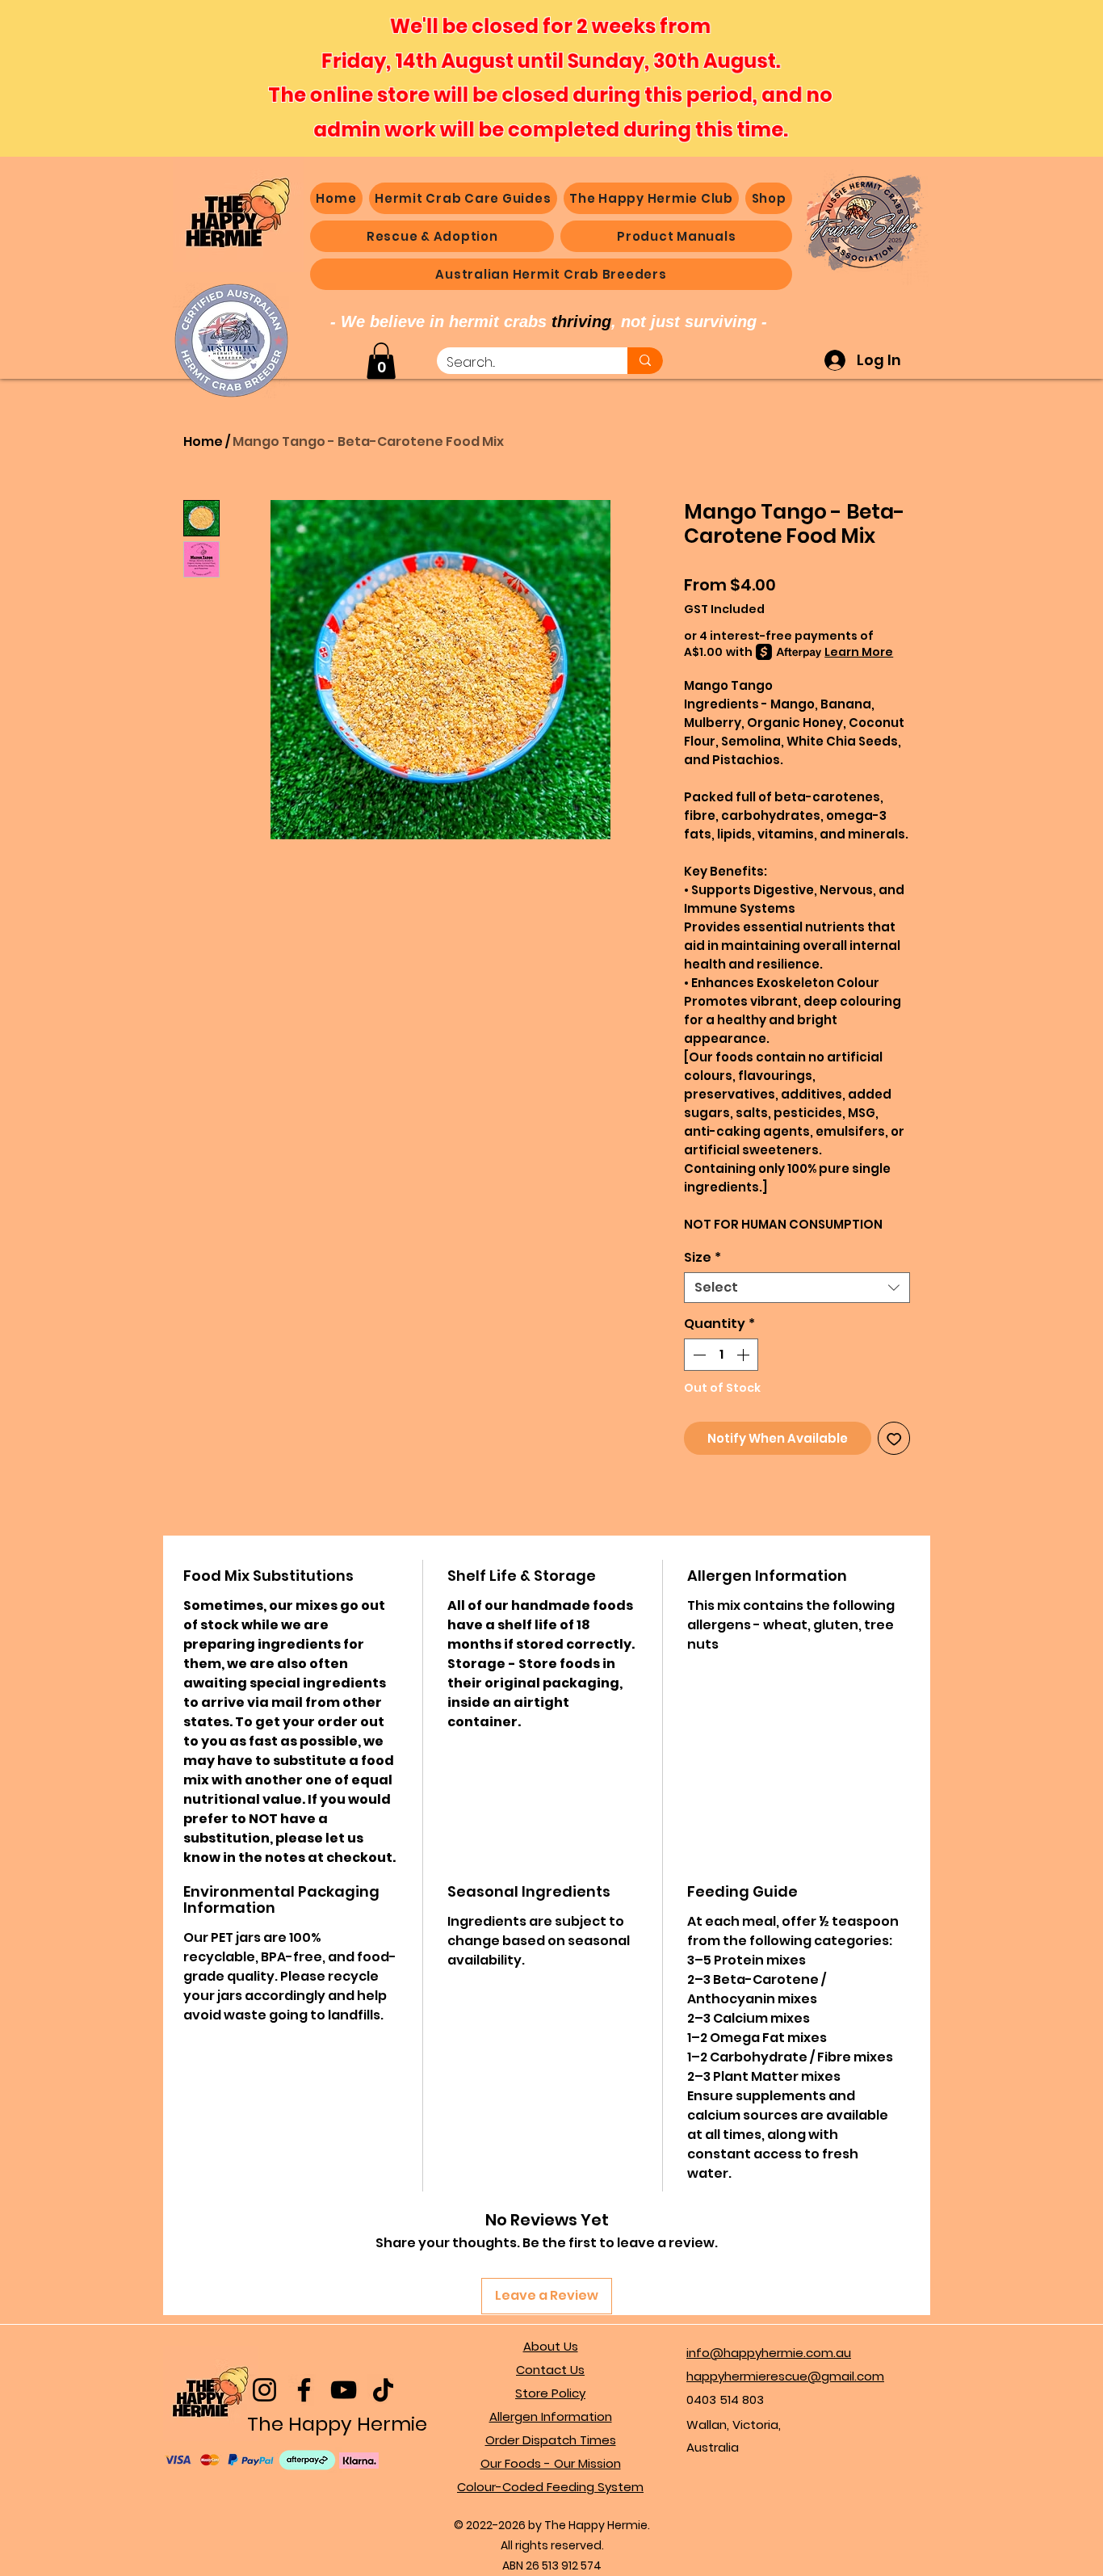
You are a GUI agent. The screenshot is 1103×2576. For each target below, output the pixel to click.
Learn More (859, 652)
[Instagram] (264, 2390)
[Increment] (744, 1355)
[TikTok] (383, 2390)
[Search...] (645, 361)
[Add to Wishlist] (894, 1438)
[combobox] (797, 1288)
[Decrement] (698, 1355)
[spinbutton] (721, 1355)
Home (203, 441)
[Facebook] (304, 2390)
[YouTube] (344, 2390)
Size (702, 1258)
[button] (769, 198)
